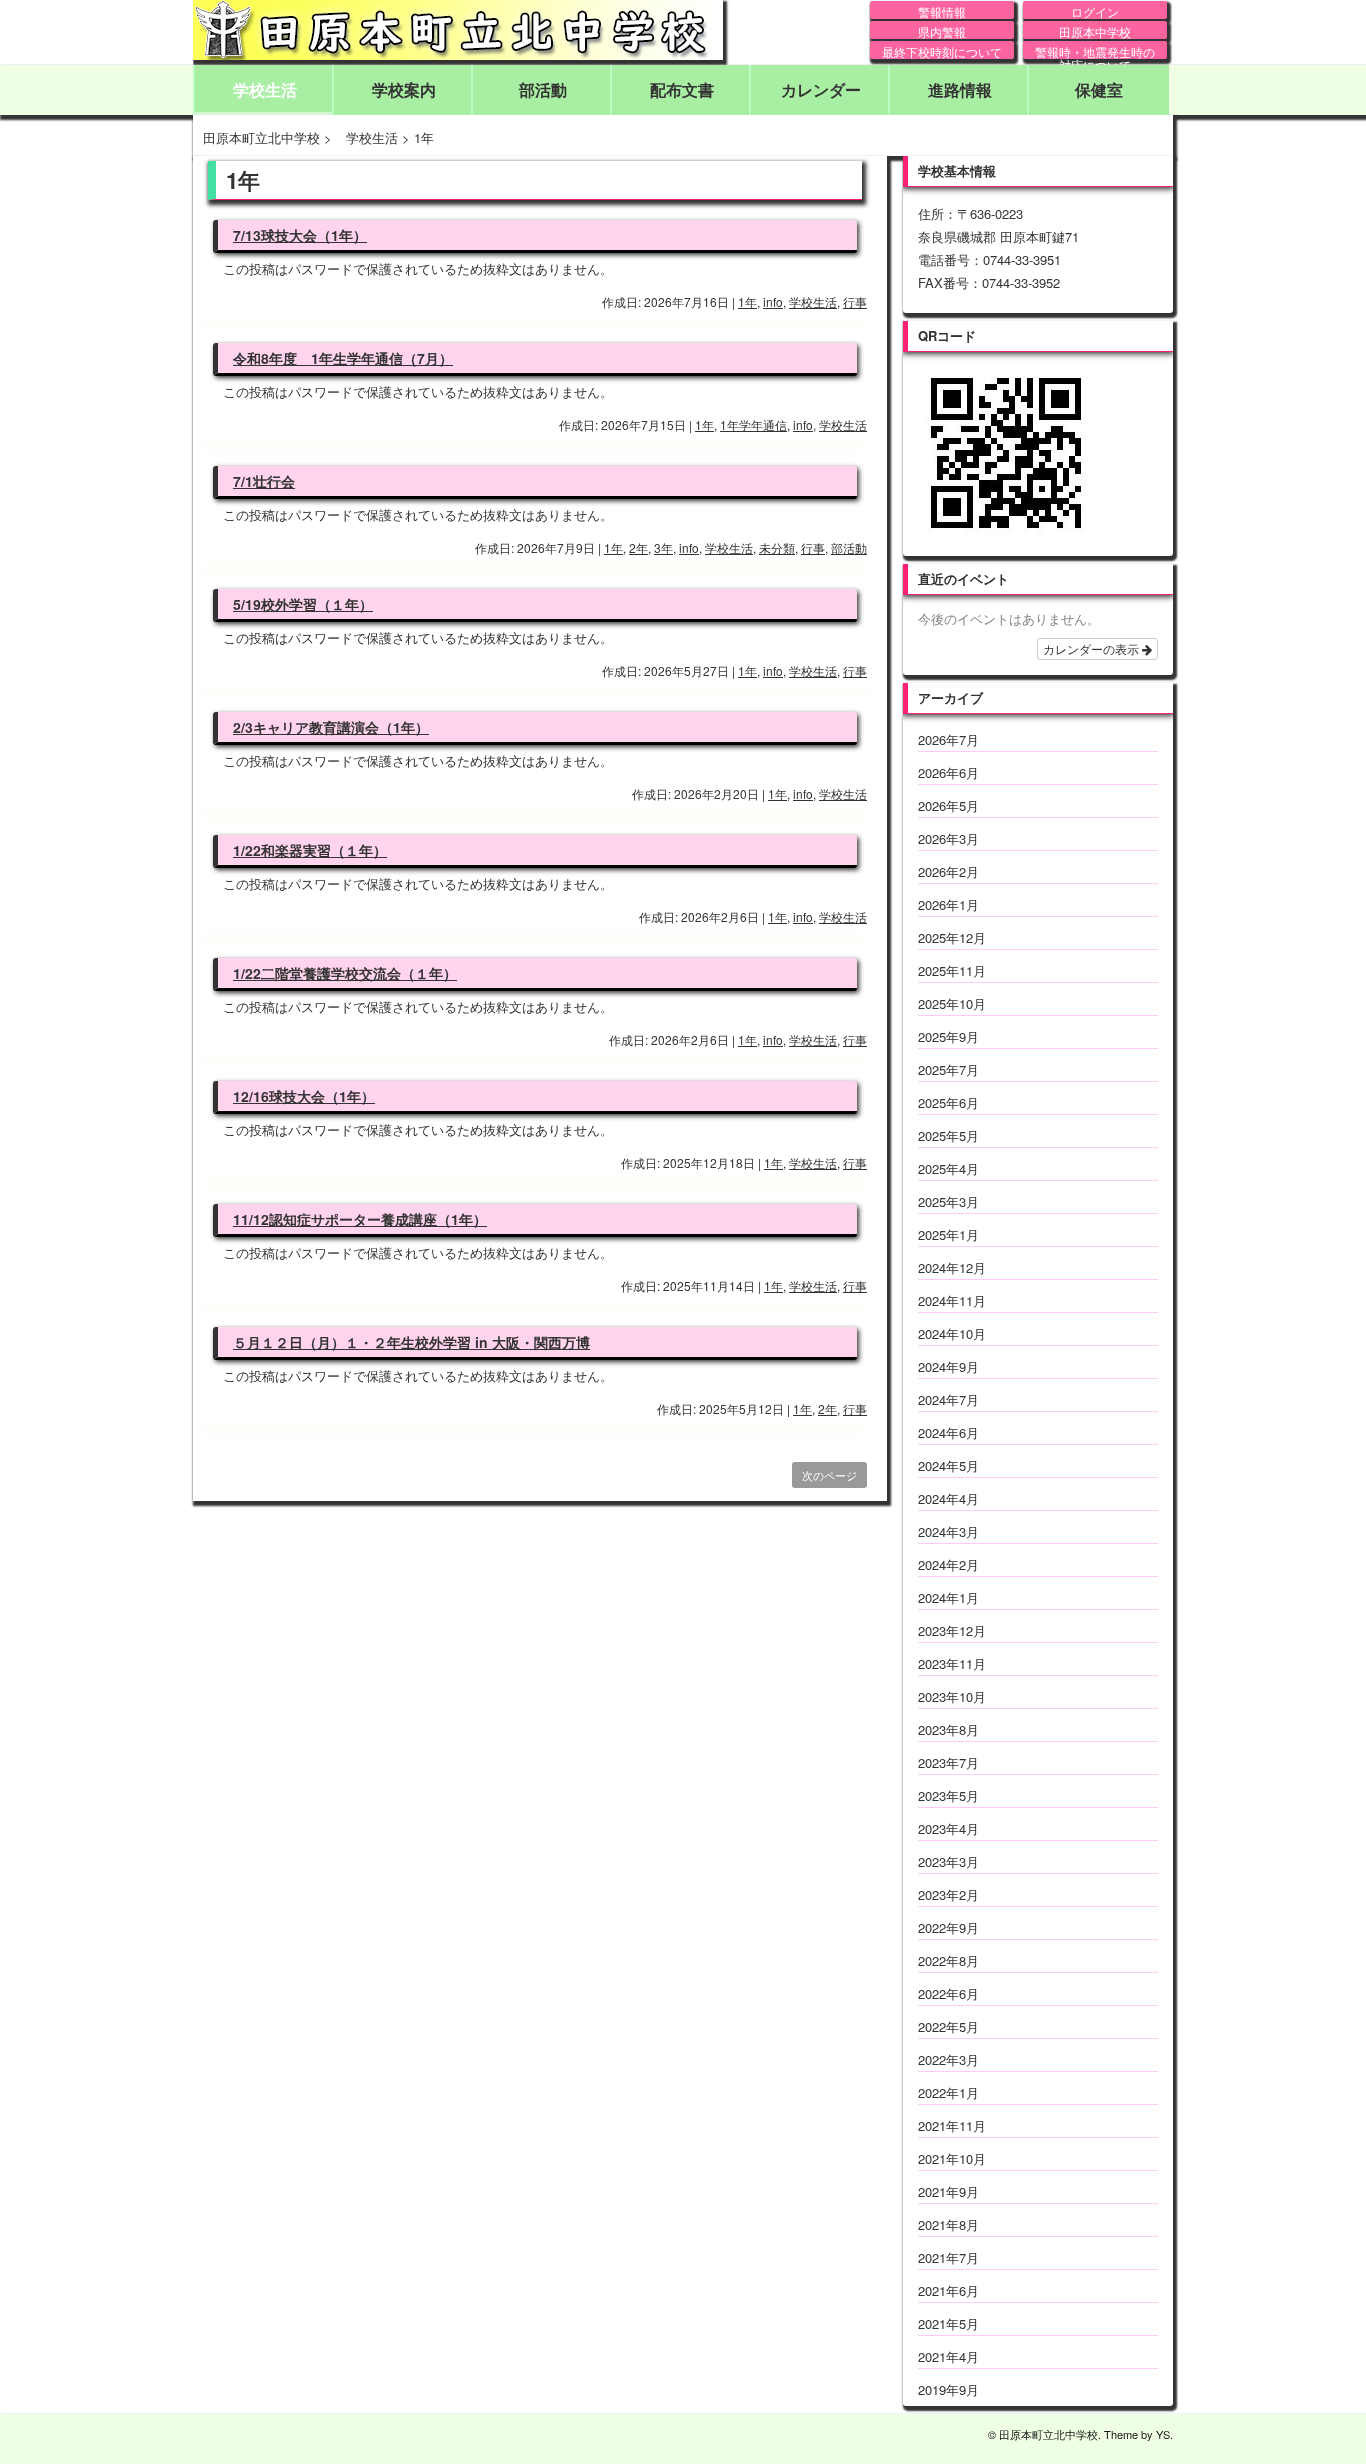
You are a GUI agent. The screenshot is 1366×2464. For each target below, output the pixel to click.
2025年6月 (948, 1102)
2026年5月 (948, 805)
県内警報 (942, 31)
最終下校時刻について (942, 51)
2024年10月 (952, 1333)
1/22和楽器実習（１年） (310, 850)
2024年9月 (948, 1366)
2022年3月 (948, 2059)
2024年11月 (952, 1300)
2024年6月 (948, 1432)
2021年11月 (952, 2125)
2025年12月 (952, 937)
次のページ (829, 1475)
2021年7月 (948, 2257)
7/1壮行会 (264, 481)
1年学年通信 (753, 424)
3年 (663, 547)
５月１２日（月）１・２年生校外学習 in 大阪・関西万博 (411, 1342)
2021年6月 (948, 2290)
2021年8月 (948, 2224)
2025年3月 (948, 1201)
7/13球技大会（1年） (300, 235)
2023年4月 (948, 1828)
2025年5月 (948, 1135)
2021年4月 (948, 2356)
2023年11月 (952, 1663)
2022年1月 (948, 2092)
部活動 (543, 89)
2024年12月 (952, 1267)
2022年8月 (948, 1960)
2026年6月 (948, 772)
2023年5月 (948, 1795)
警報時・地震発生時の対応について (1095, 51)
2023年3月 (948, 1861)
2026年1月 (948, 904)
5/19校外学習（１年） (303, 604)
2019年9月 (948, 2389)
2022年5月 (948, 2026)
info (773, 301)
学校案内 (404, 89)
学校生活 (265, 89)
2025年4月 (948, 1168)
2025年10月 (952, 1003)
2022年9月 (948, 1927)
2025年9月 (948, 1036)
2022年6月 (948, 1993)
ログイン (1095, 11)
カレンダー (821, 89)
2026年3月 (948, 838)
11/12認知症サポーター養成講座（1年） (360, 1219)
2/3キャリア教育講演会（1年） (331, 727)
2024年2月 (948, 1564)
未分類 (777, 547)
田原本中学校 (1095, 31)
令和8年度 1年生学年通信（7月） (343, 358)
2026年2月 (948, 871)
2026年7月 (948, 739)
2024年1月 (948, 1597)
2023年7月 (948, 1762)
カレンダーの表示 (1092, 648)
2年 (638, 547)
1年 (747, 301)
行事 (855, 301)
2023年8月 (948, 1729)
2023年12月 (952, 1630)
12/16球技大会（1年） (304, 1096)
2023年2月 (948, 1894)
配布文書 (682, 89)
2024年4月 (948, 1498)
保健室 (1099, 89)
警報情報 (942, 11)
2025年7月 (948, 1069)
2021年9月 (948, 2191)
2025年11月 (952, 970)
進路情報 (960, 89)
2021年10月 (952, 2158)
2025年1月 (948, 1234)
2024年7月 (948, 1399)
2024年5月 (948, 1465)
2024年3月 (948, 1531)
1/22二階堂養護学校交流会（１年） (345, 973)
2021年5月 (948, 2323)
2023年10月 (952, 1696)
